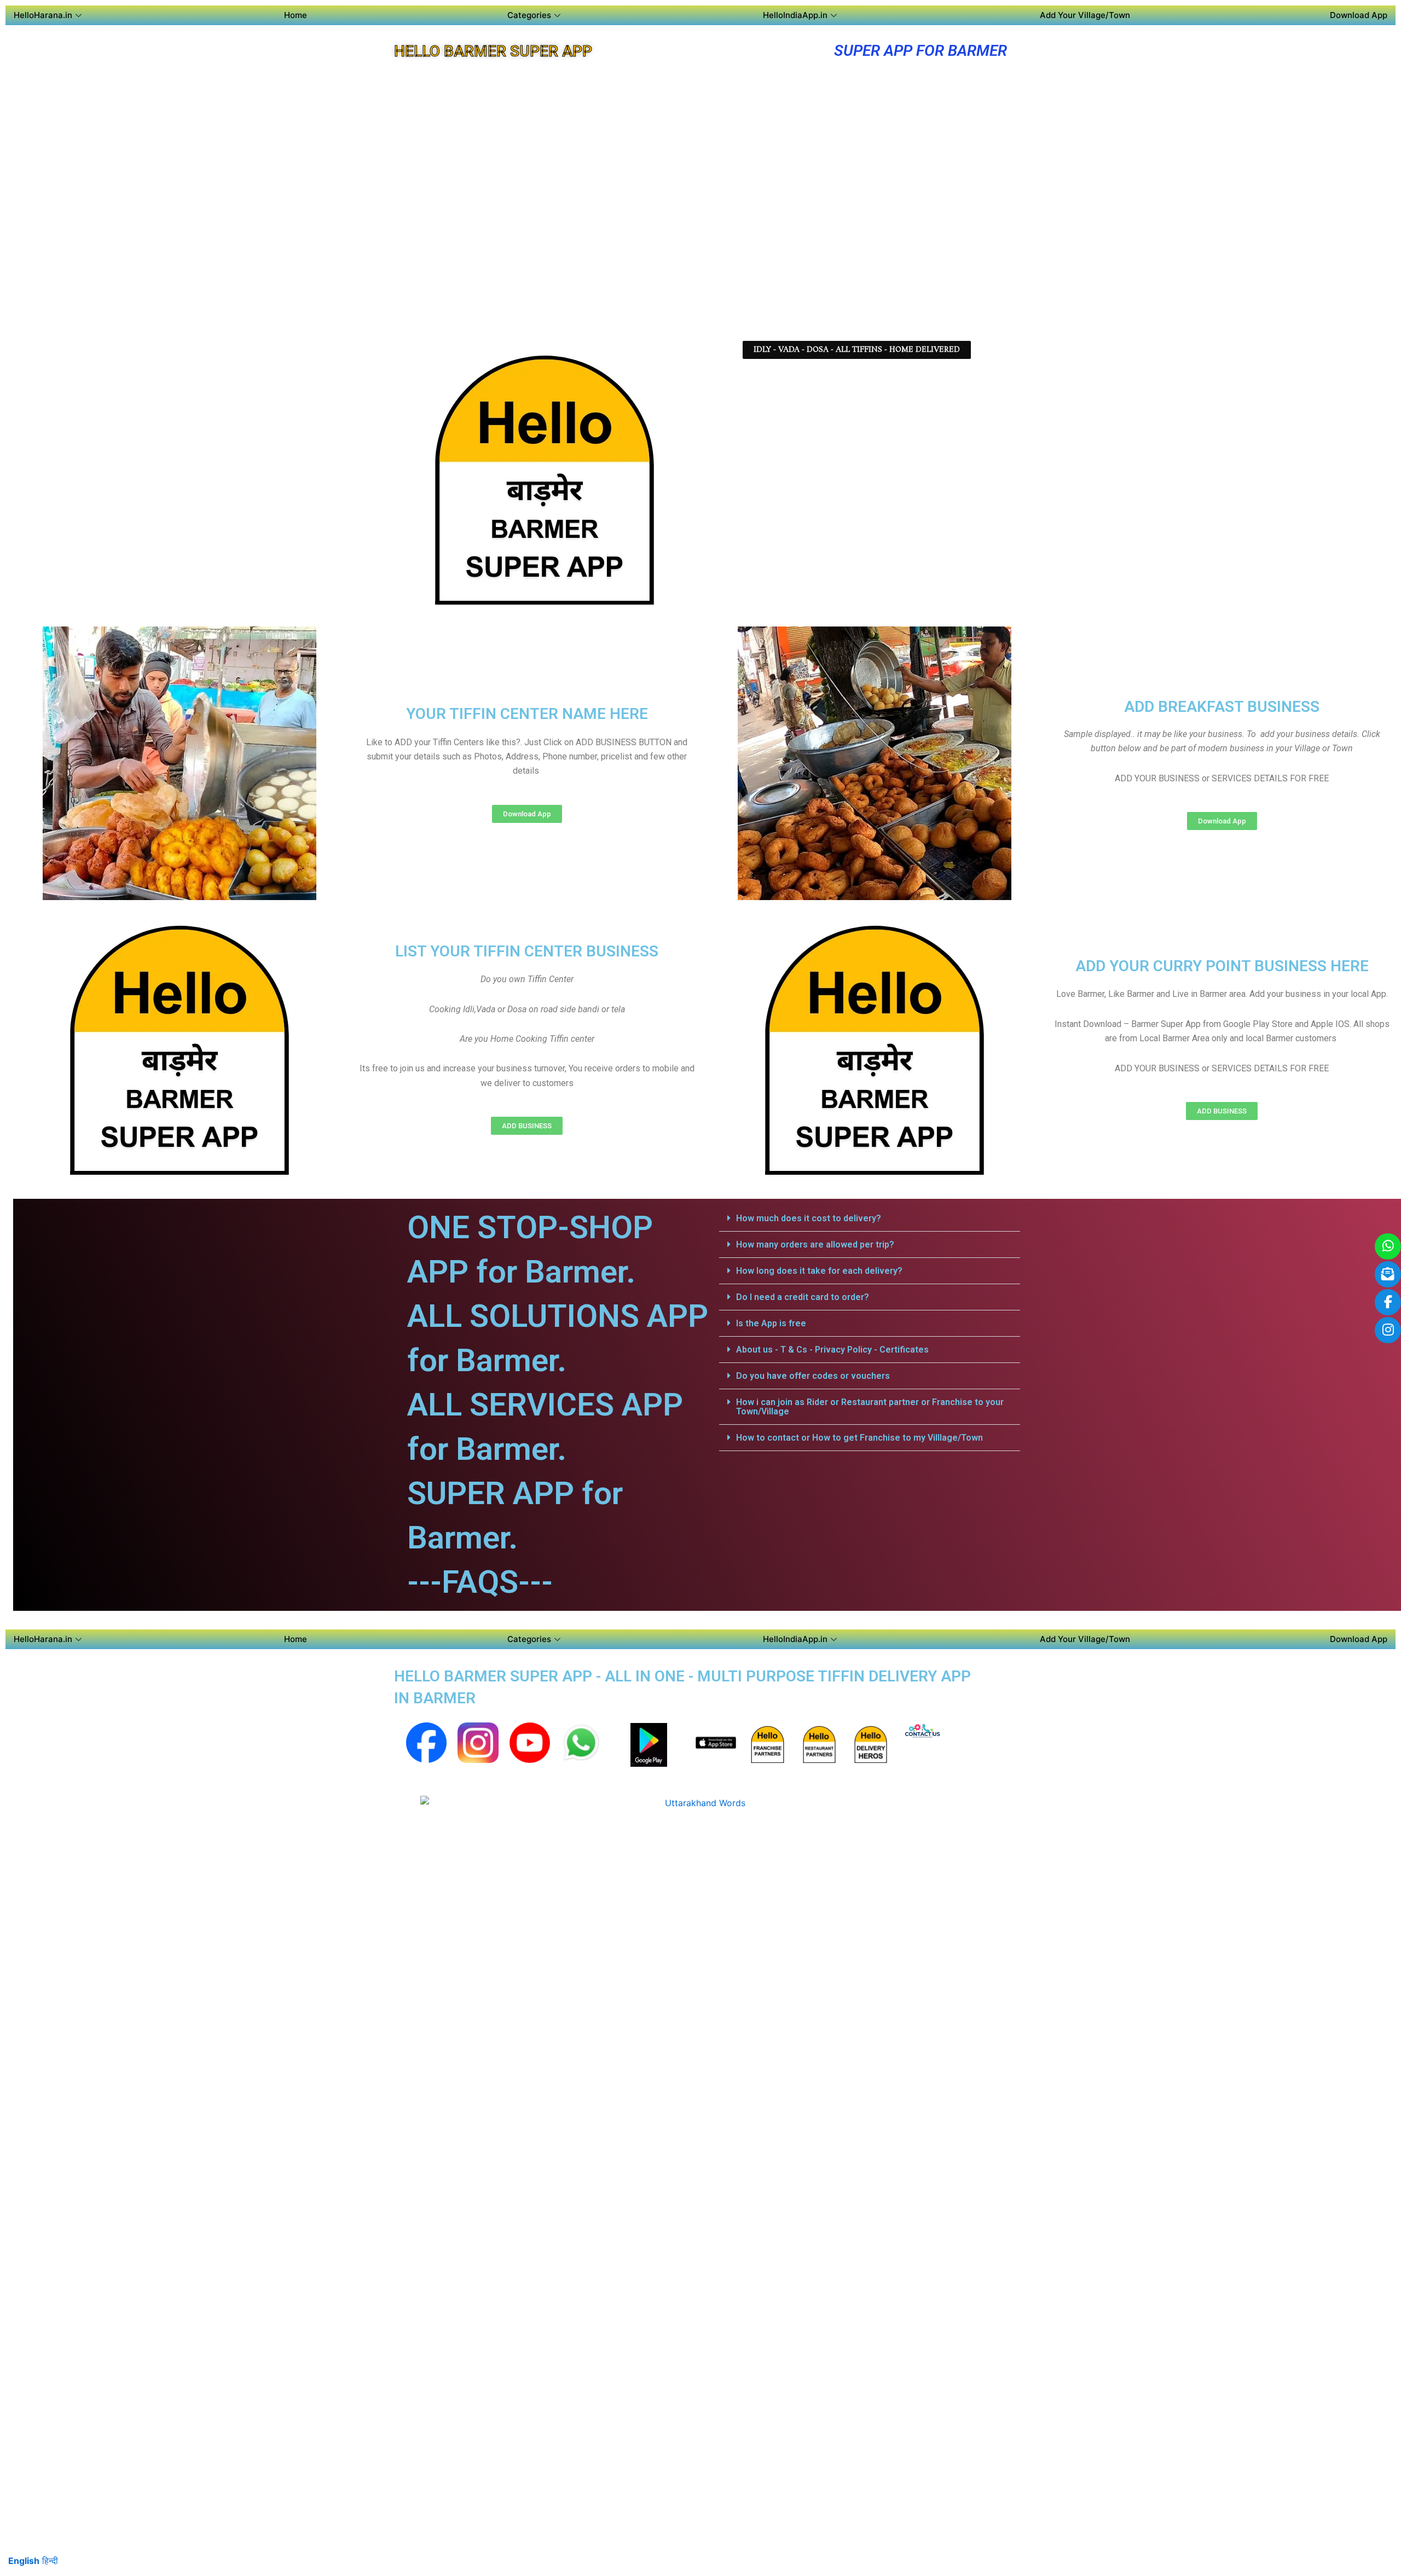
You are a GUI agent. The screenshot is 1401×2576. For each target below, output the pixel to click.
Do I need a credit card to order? (803, 1297)
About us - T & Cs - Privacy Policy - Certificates (832, 1350)
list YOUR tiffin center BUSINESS (527, 951)
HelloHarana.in (43, 15)
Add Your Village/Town (1085, 15)
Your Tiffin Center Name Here (527, 714)
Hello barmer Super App (493, 51)
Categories (529, 15)
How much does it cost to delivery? (809, 1218)
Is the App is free (771, 1323)
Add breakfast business (1222, 707)
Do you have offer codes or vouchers (813, 1376)
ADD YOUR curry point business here (1222, 966)
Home (296, 15)
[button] (857, 350)
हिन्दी (50, 2561)
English (24, 2561)
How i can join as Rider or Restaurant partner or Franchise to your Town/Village (870, 1407)
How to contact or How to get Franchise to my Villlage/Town (859, 1438)
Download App (1359, 15)
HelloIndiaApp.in (795, 15)
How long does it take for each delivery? (819, 1271)
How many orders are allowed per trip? (815, 1245)
